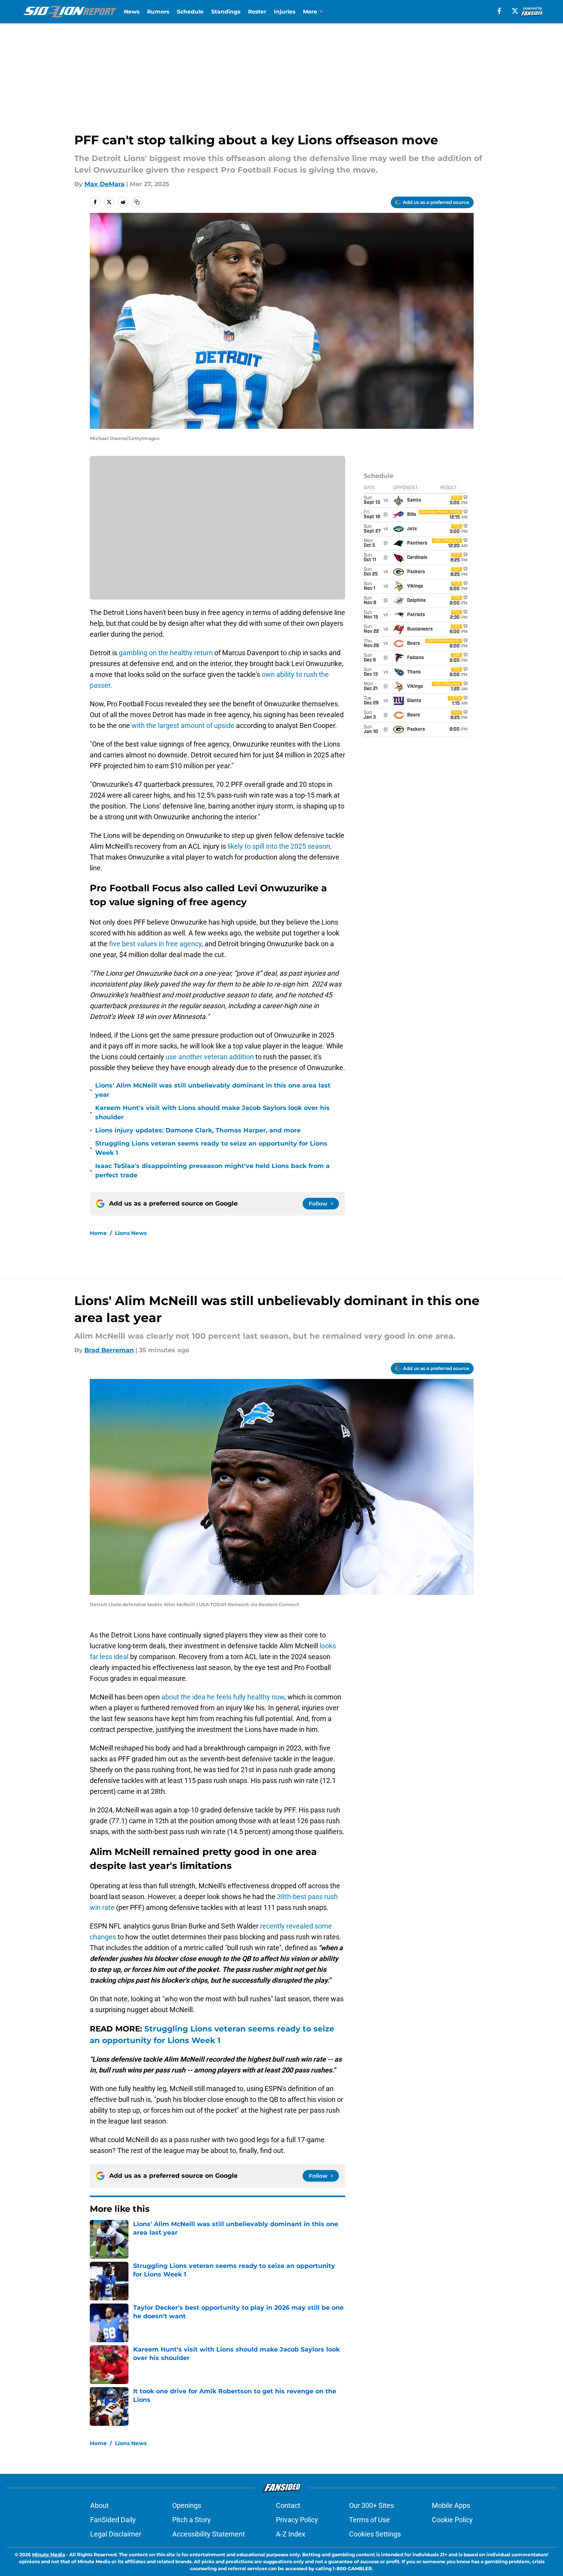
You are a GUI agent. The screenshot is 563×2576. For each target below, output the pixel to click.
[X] (515, 11)
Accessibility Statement (209, 2534)
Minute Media (49, 2555)
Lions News (131, 1233)
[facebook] (499, 11)
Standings (226, 12)
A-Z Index (291, 2534)
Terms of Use (370, 2520)
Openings (187, 2505)
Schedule (190, 12)
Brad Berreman (109, 1350)
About (99, 2505)
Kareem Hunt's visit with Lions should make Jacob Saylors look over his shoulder (212, 1112)
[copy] (137, 202)
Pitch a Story (192, 2520)
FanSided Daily (113, 2520)
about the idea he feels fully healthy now (223, 1697)
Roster (257, 12)
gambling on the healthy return (166, 653)
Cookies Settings (375, 2534)
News (132, 12)
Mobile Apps (451, 2505)
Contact (288, 2505)
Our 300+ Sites (371, 2505)
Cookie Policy (452, 2520)
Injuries (285, 12)
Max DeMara (104, 184)
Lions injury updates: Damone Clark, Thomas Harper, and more (198, 1130)
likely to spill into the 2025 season (279, 846)
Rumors (158, 12)
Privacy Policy (297, 2520)
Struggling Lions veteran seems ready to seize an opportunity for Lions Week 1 (211, 1148)
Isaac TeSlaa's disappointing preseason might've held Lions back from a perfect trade (212, 1171)
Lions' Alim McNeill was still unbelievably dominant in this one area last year (213, 1090)
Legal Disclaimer (116, 2534)
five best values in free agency (155, 944)
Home (98, 1233)
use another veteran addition (210, 1057)
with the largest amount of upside (183, 725)
